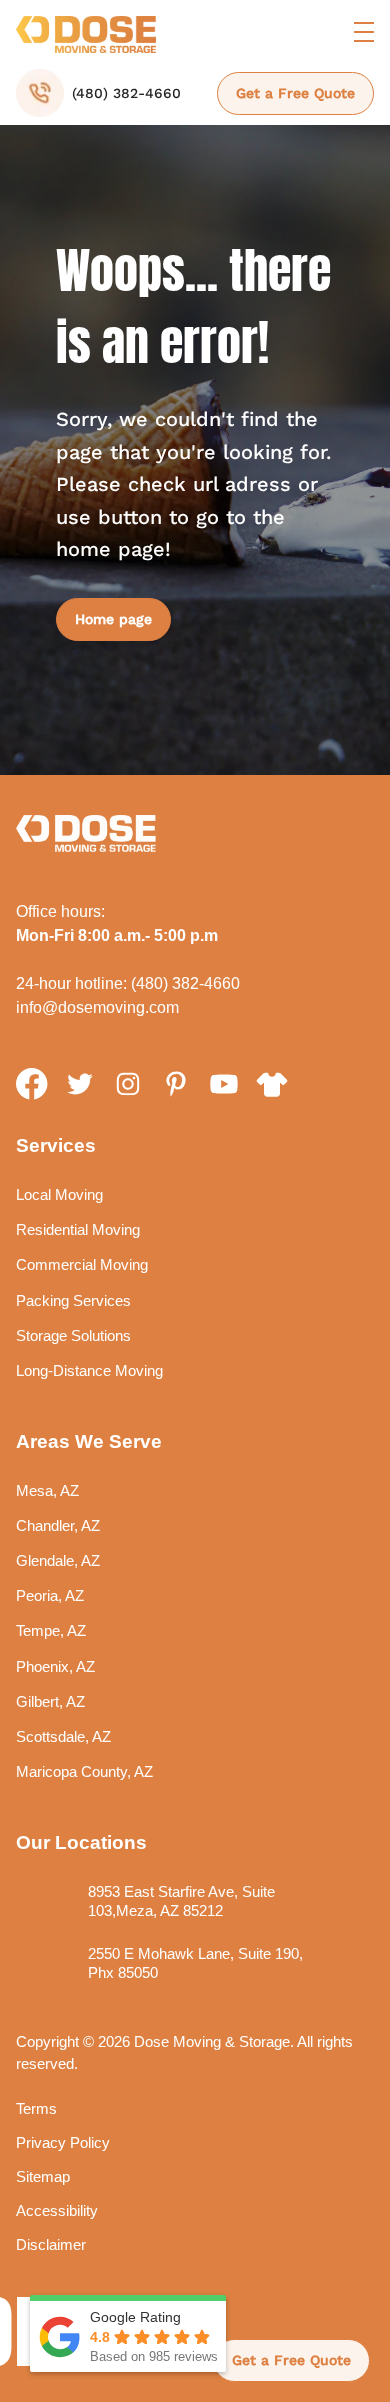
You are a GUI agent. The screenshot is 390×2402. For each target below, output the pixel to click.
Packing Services (73, 1300)
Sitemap (43, 2176)
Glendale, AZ (58, 1560)
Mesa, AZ (47, 1490)
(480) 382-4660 (185, 983)
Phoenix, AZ (55, 1666)
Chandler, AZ (58, 1525)
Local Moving (59, 1194)
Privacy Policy (63, 2142)
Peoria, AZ (50, 1595)
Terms (36, 2108)
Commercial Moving (82, 1264)
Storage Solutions (73, 1335)
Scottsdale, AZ (63, 1736)
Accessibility (57, 2210)
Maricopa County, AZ (84, 1771)
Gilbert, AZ (50, 1701)
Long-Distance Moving (89, 1370)
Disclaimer (51, 2244)
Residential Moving (78, 1229)
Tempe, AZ (51, 1630)
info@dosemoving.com (97, 1007)
